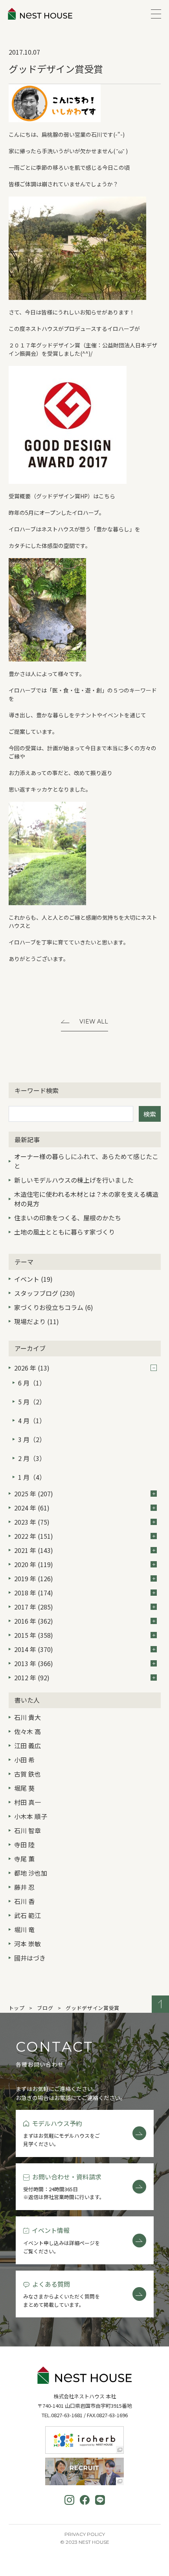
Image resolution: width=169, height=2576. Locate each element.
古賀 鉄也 (28, 1774)
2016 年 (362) (34, 1621)
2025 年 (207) (34, 1494)
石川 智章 (28, 1830)
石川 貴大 (28, 1717)
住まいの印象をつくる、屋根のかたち (68, 1218)
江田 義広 (28, 1746)
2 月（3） (32, 1458)
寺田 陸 (24, 1845)
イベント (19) (33, 1279)
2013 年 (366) (34, 1663)
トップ (17, 2008)
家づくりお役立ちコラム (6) (54, 1307)
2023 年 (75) (32, 1522)
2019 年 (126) (34, 1578)
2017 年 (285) (34, 1607)
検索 (150, 1114)
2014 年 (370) (34, 1649)
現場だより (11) (37, 1321)
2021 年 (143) (34, 1550)
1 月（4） (32, 1477)
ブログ (45, 2008)
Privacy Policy (85, 2534)
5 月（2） (32, 1402)
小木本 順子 (31, 1816)
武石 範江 (28, 1915)
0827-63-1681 (67, 2415)
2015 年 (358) (34, 1635)
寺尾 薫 (24, 1859)
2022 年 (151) (34, 1536)
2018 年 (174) (34, 1593)
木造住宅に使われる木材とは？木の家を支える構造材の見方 (86, 1199)
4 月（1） (32, 1420)
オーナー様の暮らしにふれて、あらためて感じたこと (86, 1161)
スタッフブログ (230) (45, 1293)
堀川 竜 (24, 1929)
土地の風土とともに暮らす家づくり (64, 1232)
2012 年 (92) (32, 1678)
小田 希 (24, 1760)
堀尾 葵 (24, 1788)
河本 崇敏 (28, 1944)
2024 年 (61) (32, 1508)
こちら (107, 496)
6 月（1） (32, 1383)
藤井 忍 (24, 1887)
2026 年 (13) (32, 1368)
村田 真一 (28, 1802)
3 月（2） (32, 1439)
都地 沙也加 (31, 1873)
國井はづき (30, 1958)
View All (94, 1022)
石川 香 (24, 1901)
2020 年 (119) (34, 1564)
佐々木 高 (28, 1731)
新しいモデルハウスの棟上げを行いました (74, 1180)
